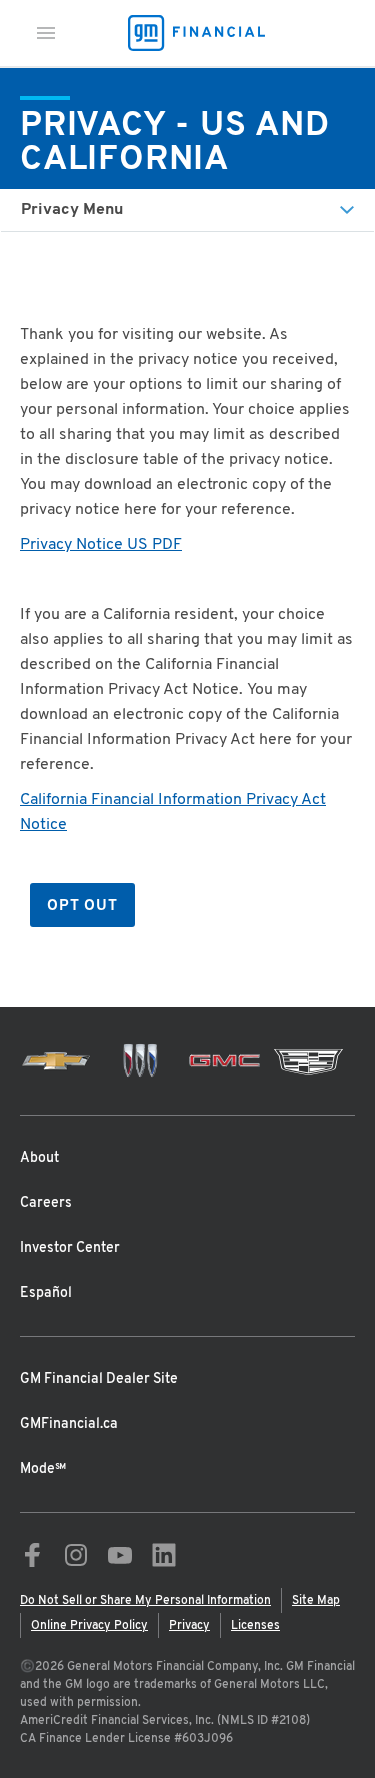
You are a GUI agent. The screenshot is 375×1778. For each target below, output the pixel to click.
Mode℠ (43, 1469)
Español (46, 1293)
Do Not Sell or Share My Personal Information (145, 1601)
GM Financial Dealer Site (99, 1379)
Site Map (316, 1601)
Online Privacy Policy (89, 1626)
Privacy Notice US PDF (101, 545)
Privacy (189, 1626)
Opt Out (82, 906)
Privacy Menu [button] (72, 210)
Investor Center (70, 1248)
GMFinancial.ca (69, 1424)
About (39, 1158)
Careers (46, 1203)
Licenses (255, 1626)
